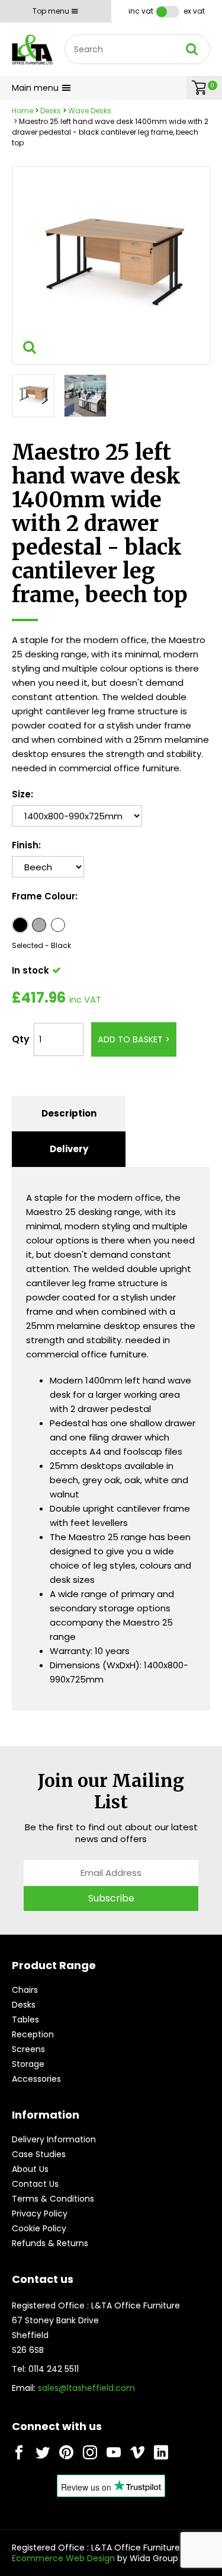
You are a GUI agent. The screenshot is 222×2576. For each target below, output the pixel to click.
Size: (22, 794)
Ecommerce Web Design (63, 2558)
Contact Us (35, 2184)
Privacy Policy (40, 2214)
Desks (51, 111)
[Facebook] (19, 2453)
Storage (28, 2064)
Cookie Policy (39, 2228)
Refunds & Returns (50, 2243)
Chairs (25, 1990)
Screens (28, 2049)
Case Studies (39, 2154)
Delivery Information (54, 2139)
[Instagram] (90, 2453)
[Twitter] (43, 2453)
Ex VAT (194, 11)
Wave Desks (90, 111)
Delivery (69, 1149)
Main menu (35, 88)
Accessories (36, 2079)
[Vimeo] (137, 2453)
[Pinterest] (66, 2453)
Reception (33, 2034)
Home (22, 111)
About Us (30, 2169)
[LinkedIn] (161, 2453)
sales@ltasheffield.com (86, 2388)
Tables (25, 2020)
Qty (21, 1039)
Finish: (26, 845)
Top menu (51, 11)
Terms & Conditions (53, 2199)
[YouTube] (114, 2453)
